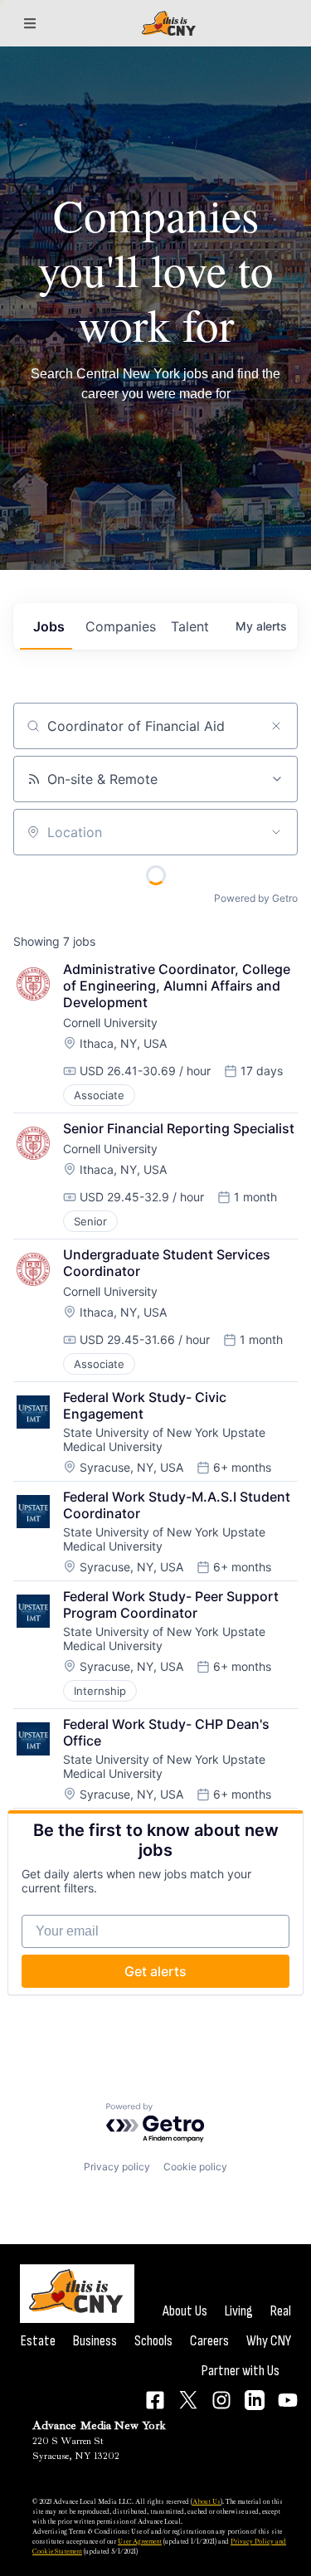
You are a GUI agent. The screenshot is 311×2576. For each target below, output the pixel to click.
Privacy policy (117, 2167)
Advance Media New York (99, 2425)
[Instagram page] (221, 2400)
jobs (49, 626)
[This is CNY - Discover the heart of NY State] (168, 24)
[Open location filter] (276, 832)
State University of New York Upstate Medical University (166, 1439)
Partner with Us (241, 2371)
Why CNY (269, 2341)
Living (239, 2311)
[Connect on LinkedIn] (255, 2400)
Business (95, 2341)
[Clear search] (276, 726)
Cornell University (110, 1023)
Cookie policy (195, 2167)
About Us (185, 2311)
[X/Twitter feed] (188, 2400)
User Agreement (140, 2541)
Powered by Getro (256, 898)
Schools (153, 2341)
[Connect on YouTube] (288, 2400)
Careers (209, 2341)
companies (121, 626)
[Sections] (30, 23)
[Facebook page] (155, 2400)
